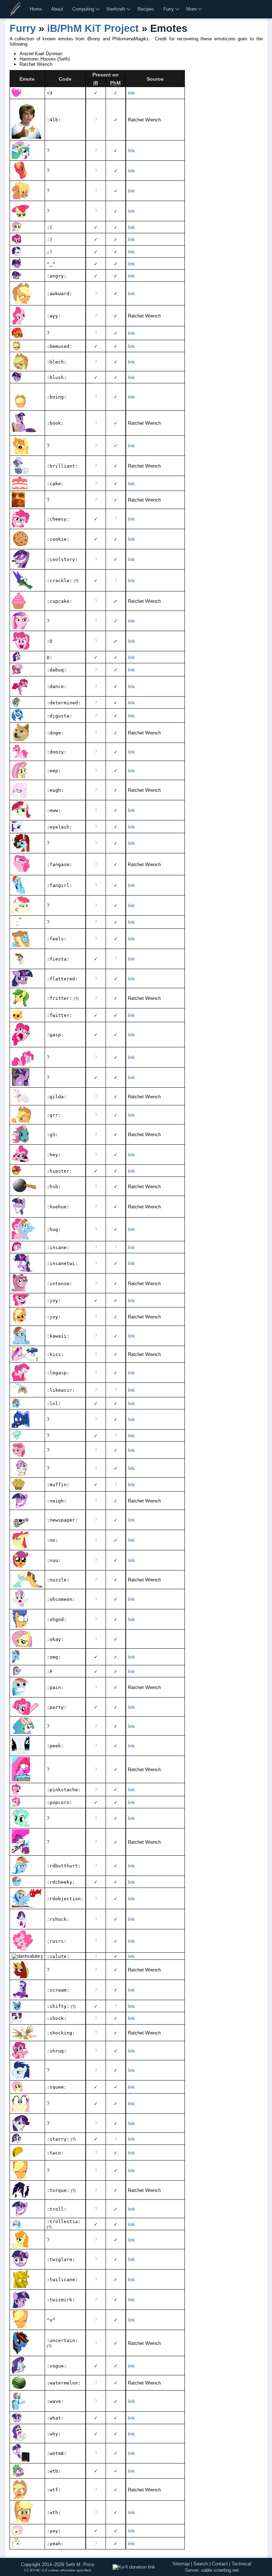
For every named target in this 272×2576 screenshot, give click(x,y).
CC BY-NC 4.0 (36, 2570)
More (191, 9)
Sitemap (181, 2564)
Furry (169, 9)
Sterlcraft (116, 9)
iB (96, 83)
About (57, 9)
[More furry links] (178, 9)
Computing (83, 9)
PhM (115, 83)
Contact (220, 2564)
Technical (241, 2564)
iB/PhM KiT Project (93, 28)
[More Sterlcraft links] (129, 9)
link (131, 93)
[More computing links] (98, 9)
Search (201, 2564)
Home (36, 9)
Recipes (146, 9)
